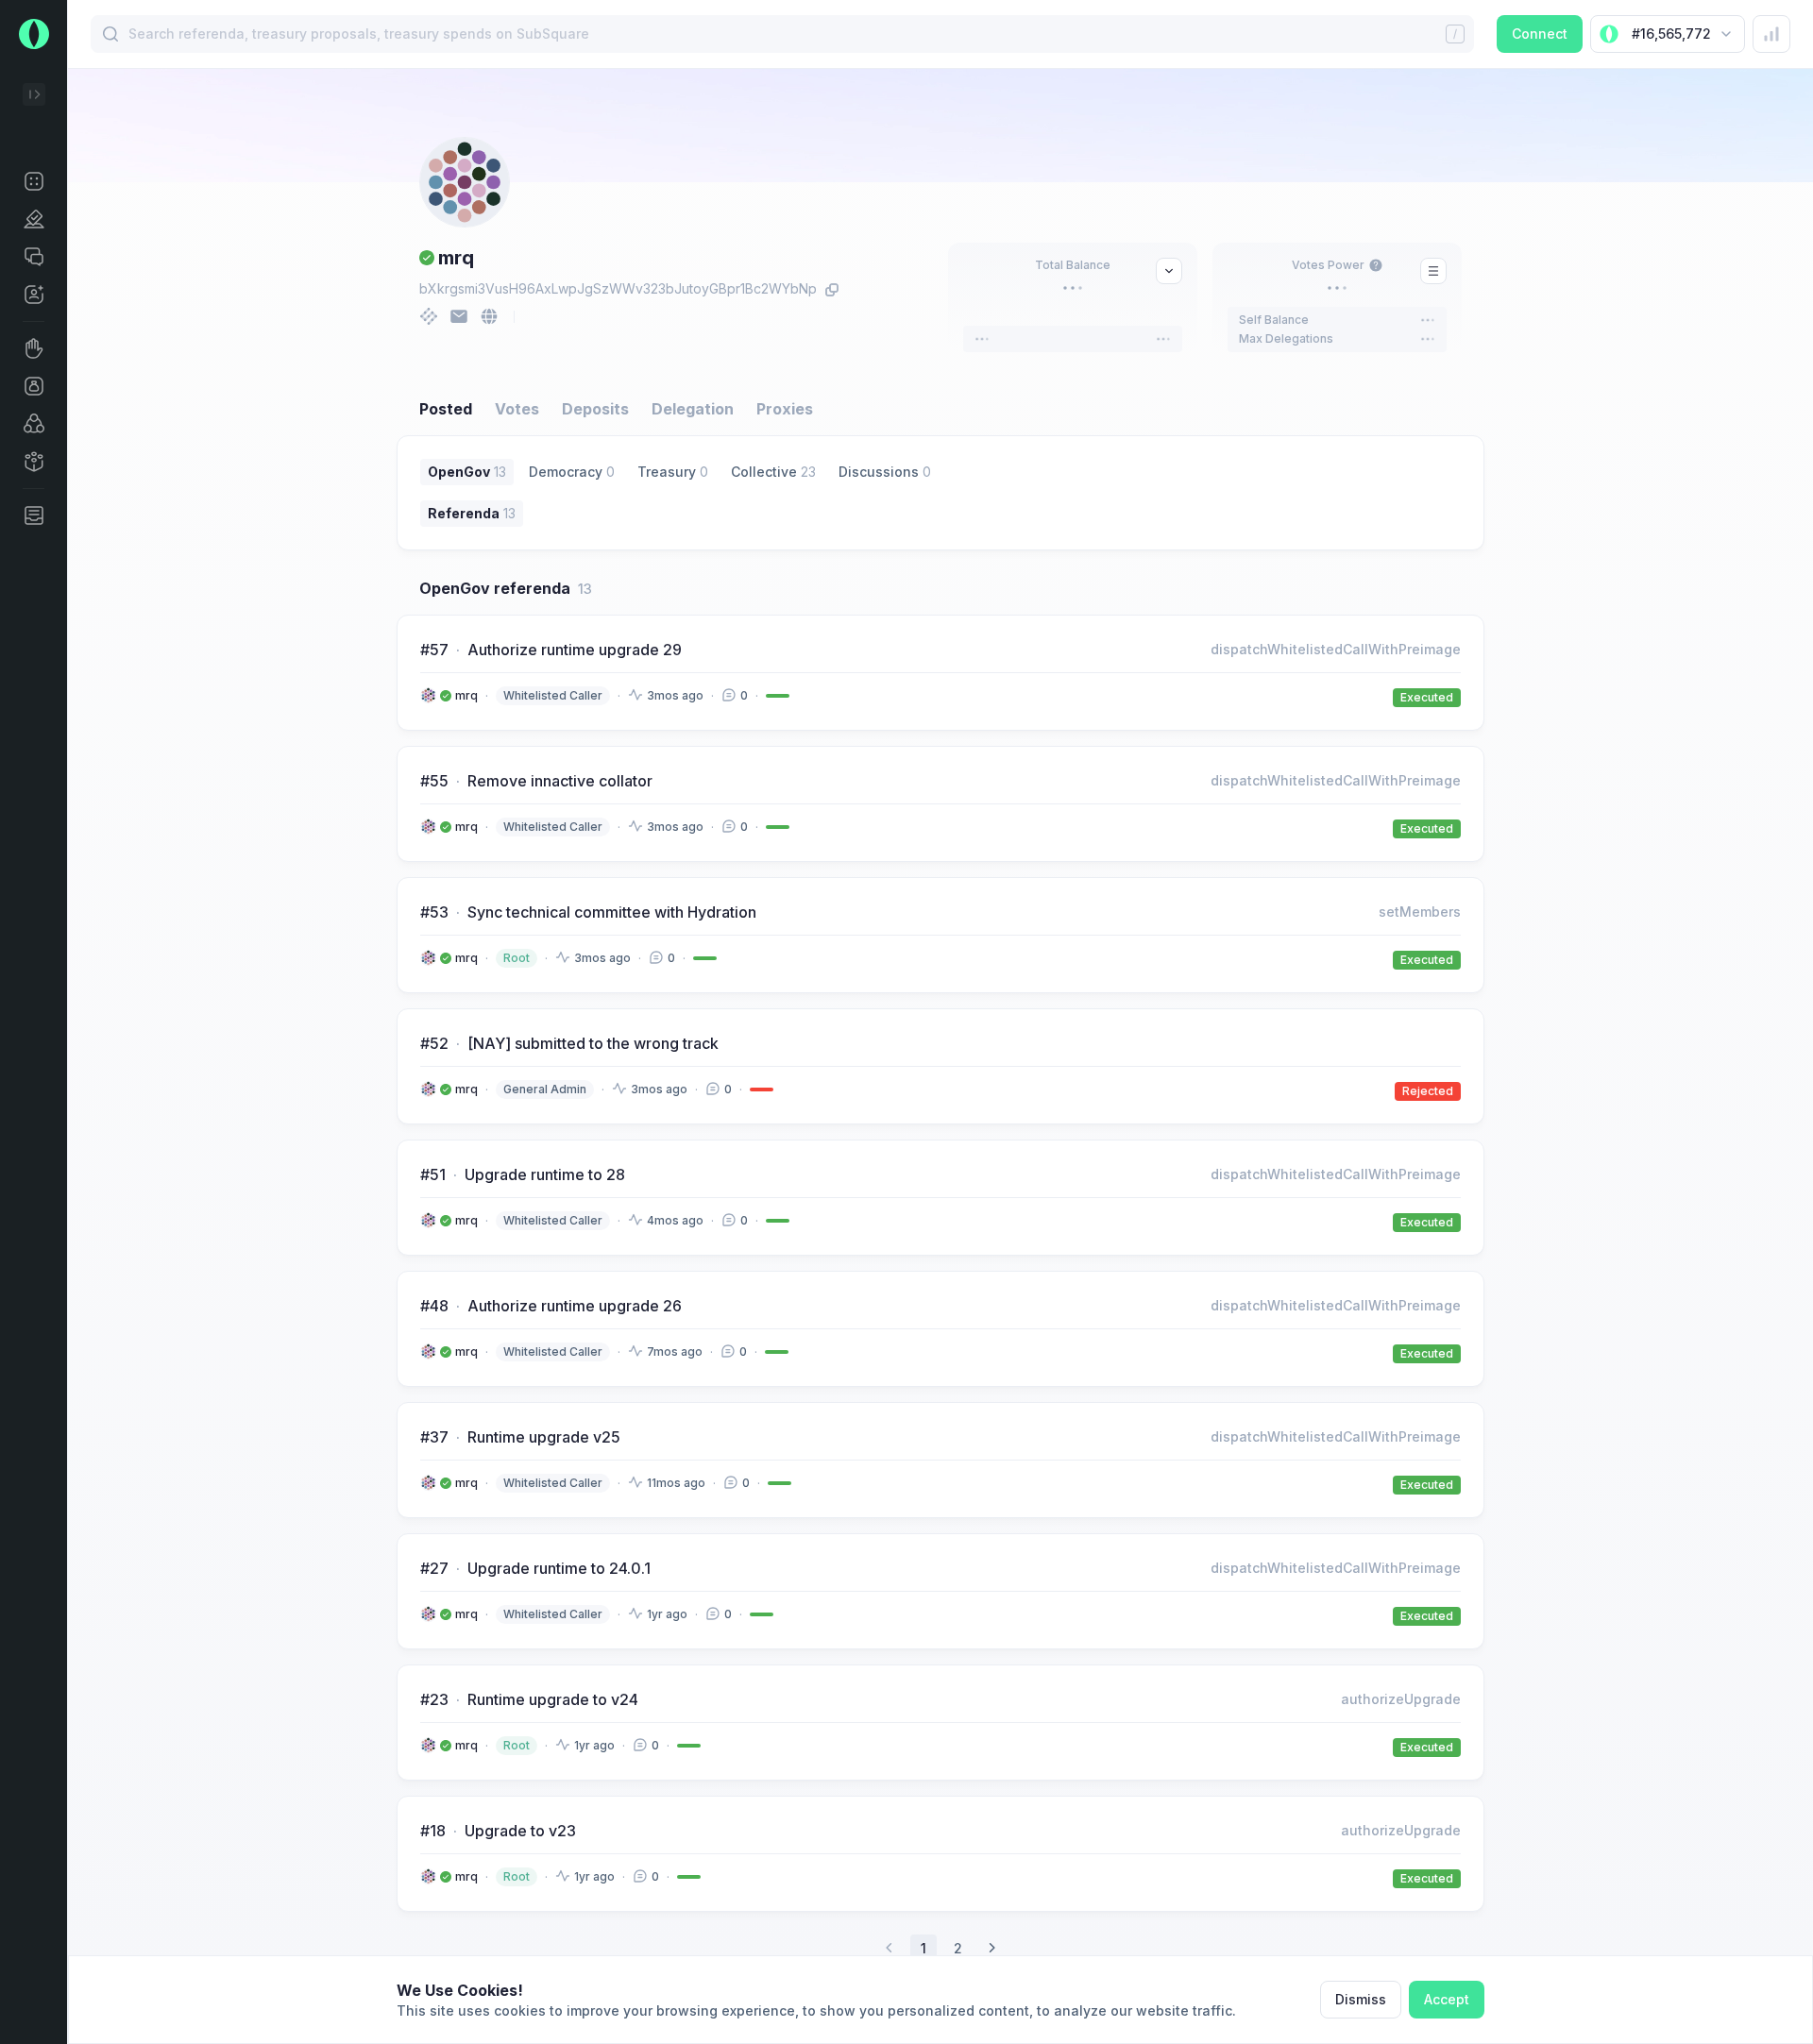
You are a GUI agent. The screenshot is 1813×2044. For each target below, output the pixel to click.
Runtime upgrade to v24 (553, 1699)
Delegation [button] (693, 409)
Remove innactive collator (560, 781)
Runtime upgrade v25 (544, 1437)
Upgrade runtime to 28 (545, 1174)
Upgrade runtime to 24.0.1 (559, 1568)
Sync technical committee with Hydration (612, 912)
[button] (34, 181)
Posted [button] (446, 409)
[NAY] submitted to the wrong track (593, 1043)
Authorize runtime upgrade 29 (575, 650)
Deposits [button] (595, 409)
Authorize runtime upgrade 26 (575, 1306)
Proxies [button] (785, 409)
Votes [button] (517, 409)
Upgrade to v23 (520, 1831)
